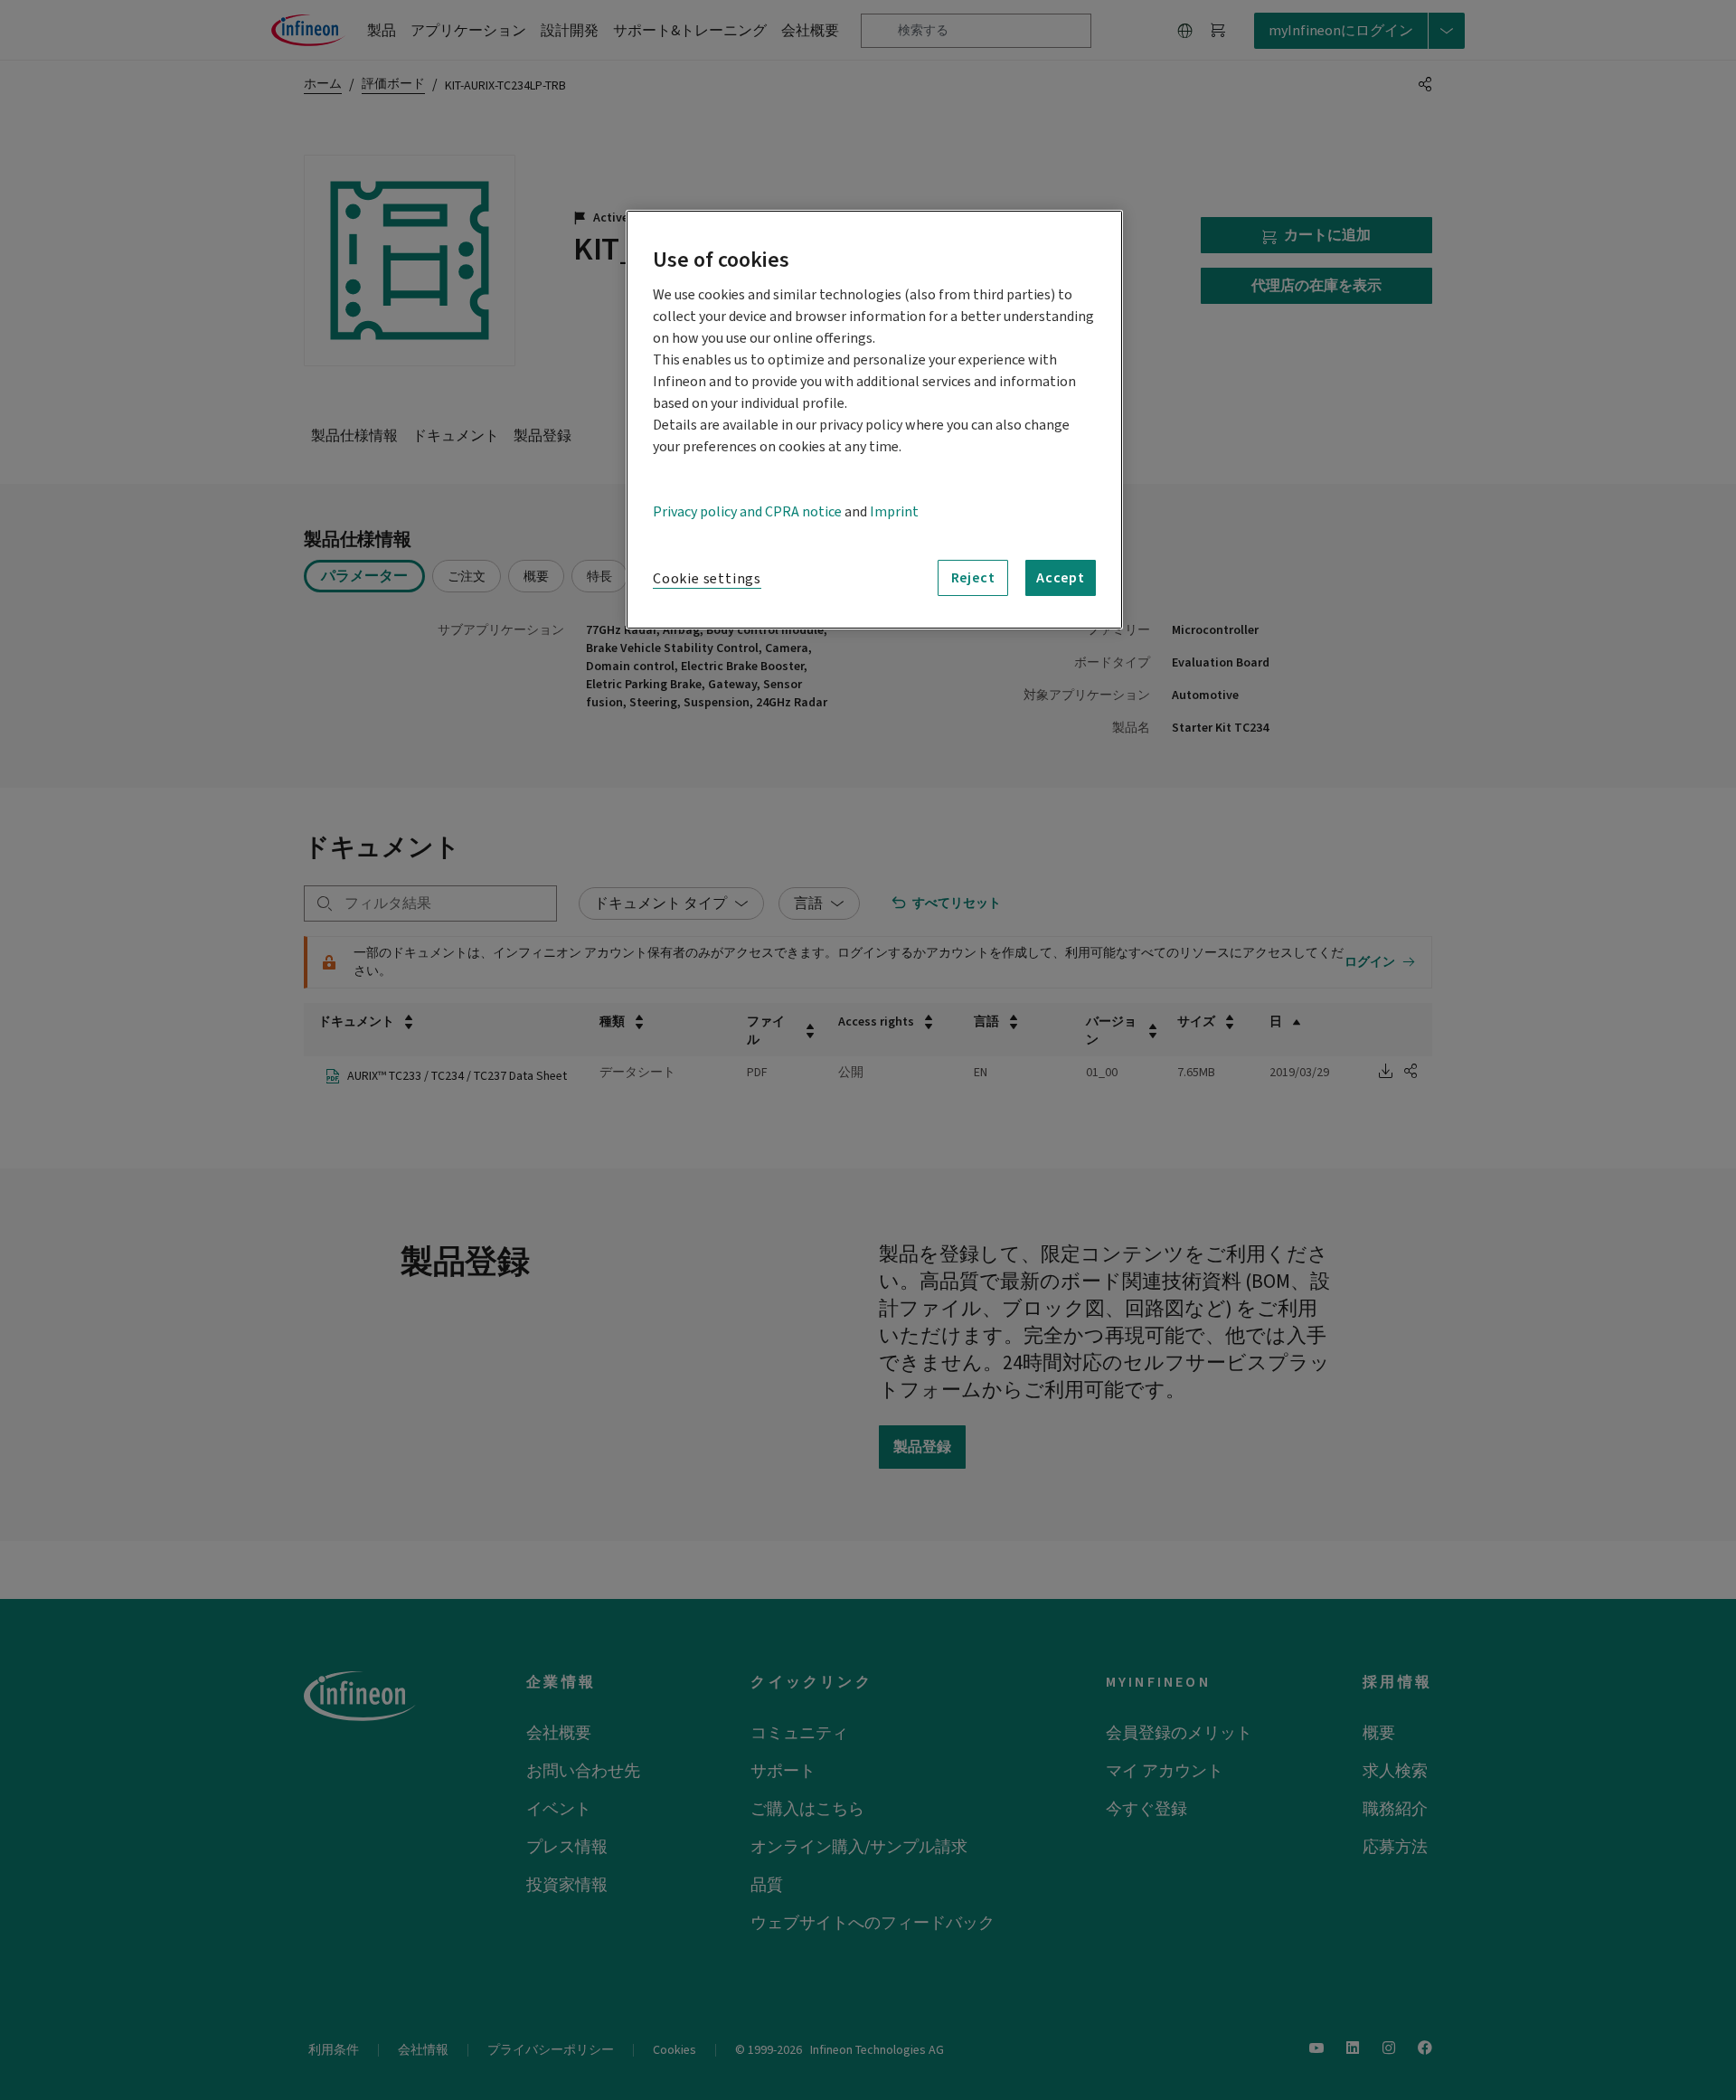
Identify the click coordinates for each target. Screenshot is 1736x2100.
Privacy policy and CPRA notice (747, 512)
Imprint (894, 512)
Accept (1061, 578)
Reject (973, 578)
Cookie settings (707, 579)
